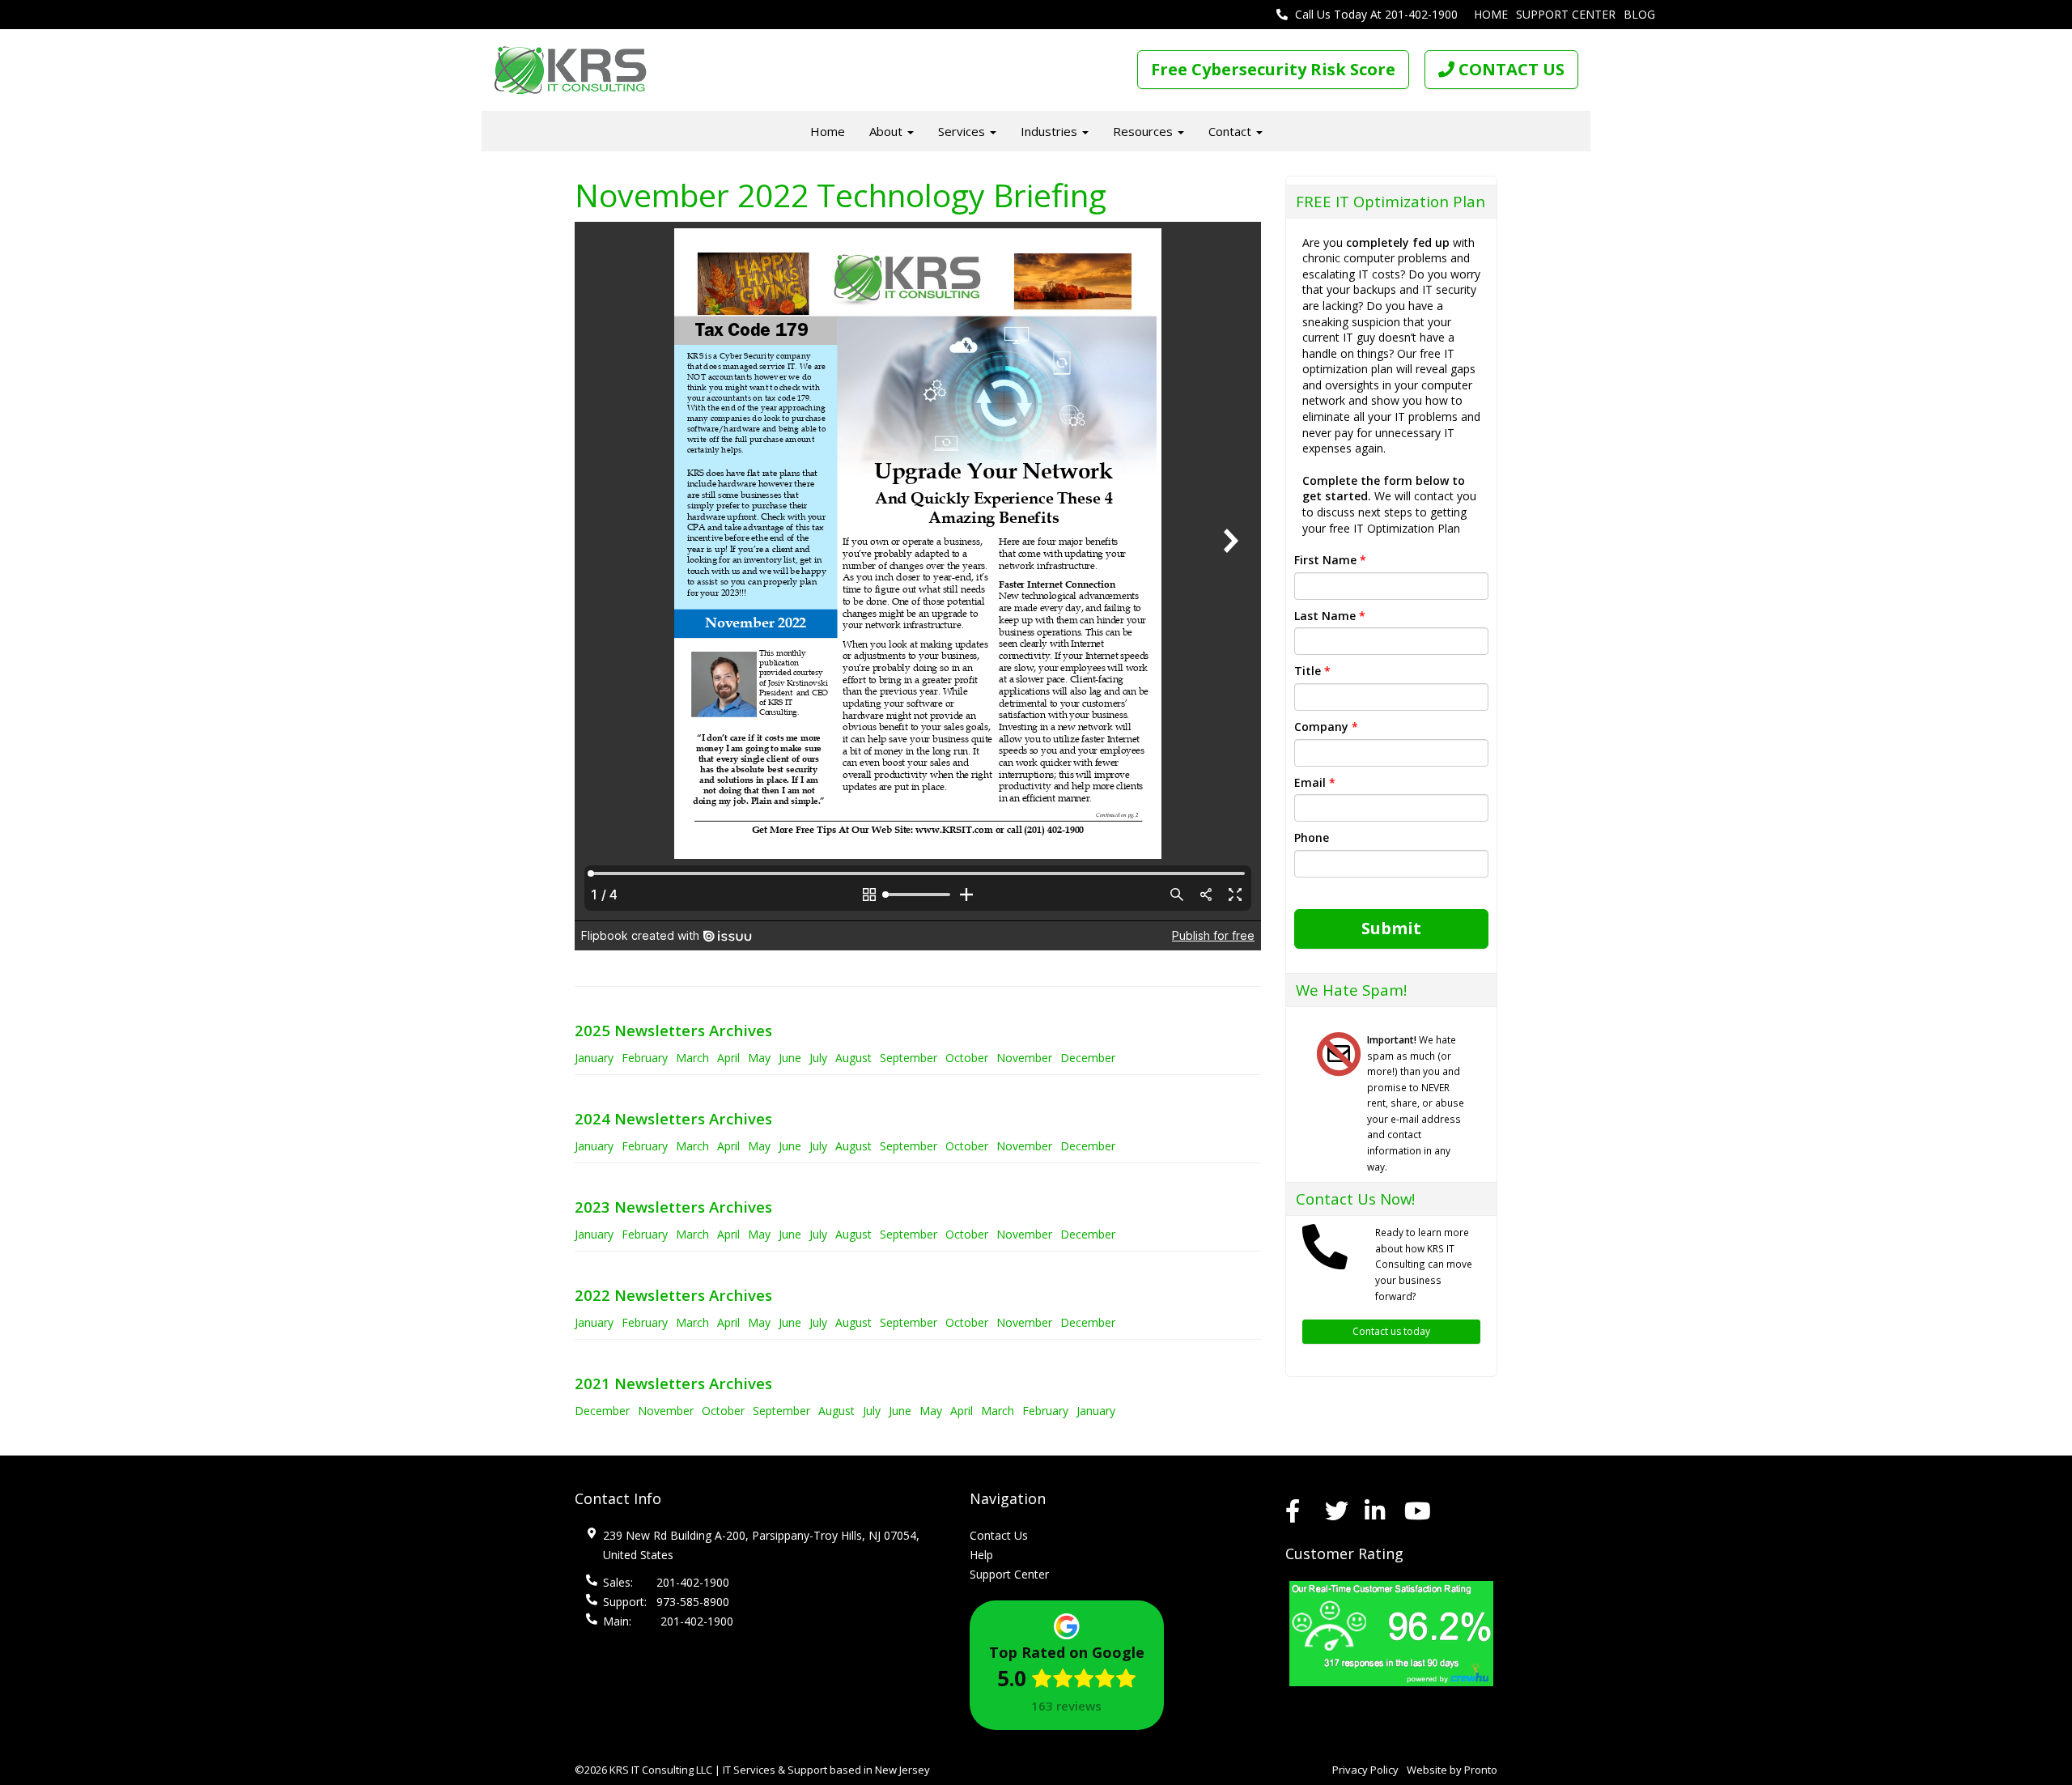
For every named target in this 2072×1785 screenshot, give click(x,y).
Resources (1144, 131)
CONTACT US (1509, 69)
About (887, 131)
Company (1326, 727)
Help (981, 1555)
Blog (1639, 14)
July (818, 1058)
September (909, 1058)
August (853, 1058)
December (1088, 1058)
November (1024, 1058)
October (967, 1058)
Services (963, 131)
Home (1491, 14)
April (728, 1058)
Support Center (1566, 14)
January (594, 1058)
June (790, 1058)
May (759, 1058)
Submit (1391, 928)
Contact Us (999, 1535)
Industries (1051, 131)
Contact (1231, 131)
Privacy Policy (1365, 1770)
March (692, 1058)
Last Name (1330, 616)
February (645, 1058)
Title (1312, 671)
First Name (1330, 560)
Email (1315, 782)
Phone (1312, 837)
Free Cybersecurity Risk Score (1273, 69)
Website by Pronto (1452, 1770)
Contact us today (1391, 1331)
